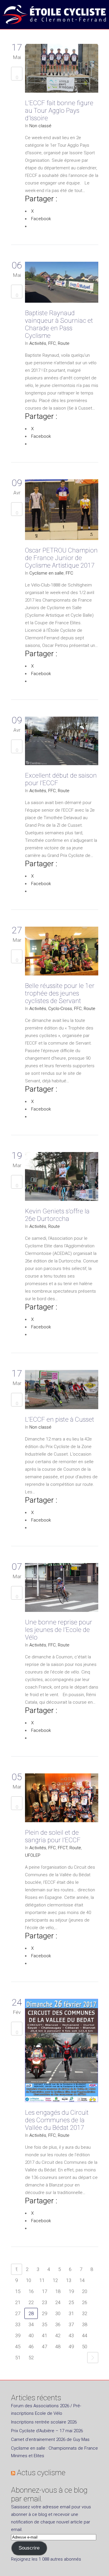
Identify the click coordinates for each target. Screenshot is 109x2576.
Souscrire (29, 2548)
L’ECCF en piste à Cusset (60, 1419)
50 (85, 2347)
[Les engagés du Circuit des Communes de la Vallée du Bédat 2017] (62, 2052)
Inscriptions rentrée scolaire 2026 (44, 2422)
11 (42, 2280)
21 (18, 2302)
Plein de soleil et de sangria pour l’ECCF (53, 1836)
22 (31, 2302)
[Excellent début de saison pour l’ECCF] (62, 742)
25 (71, 2302)
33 (18, 2324)
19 (71, 2291)
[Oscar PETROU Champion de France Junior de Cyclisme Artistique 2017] (62, 511)
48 (58, 2347)
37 (71, 2324)
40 (31, 2335)
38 (85, 2324)
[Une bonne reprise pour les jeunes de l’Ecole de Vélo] (62, 1589)
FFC (52, 343)
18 (58, 2291)
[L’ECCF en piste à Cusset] (62, 1391)
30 (58, 2313)
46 (31, 2347)
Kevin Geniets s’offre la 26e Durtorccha (57, 1215)
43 (71, 2335)
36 (58, 2324)
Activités (38, 343)
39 (18, 2335)
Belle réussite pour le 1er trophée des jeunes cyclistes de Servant (60, 993)
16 (31, 2291)
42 (58, 2335)
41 (44, 2335)
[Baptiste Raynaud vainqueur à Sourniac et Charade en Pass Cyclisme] (62, 283)
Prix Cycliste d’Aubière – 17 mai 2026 (47, 2431)
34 (31, 2324)
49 (71, 2347)
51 (18, 2358)
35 (44, 2324)
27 (18, 2313)
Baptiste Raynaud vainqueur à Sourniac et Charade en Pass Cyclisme (59, 324)
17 (44, 2291)
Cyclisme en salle (47, 573)
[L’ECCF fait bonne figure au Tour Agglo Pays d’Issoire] (62, 69)
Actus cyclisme (41, 2473)
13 (69, 2280)
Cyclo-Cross (60, 1009)
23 (44, 2302)
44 (85, 2335)
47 (44, 2347)
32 (85, 2313)
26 (85, 2302)
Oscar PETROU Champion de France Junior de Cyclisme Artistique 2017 (61, 558)
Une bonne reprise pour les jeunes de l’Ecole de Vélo (59, 1630)
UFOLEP (33, 1855)
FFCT (63, 1848)
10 (28, 2280)
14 (82, 2280)
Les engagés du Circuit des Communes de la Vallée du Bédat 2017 (57, 2120)
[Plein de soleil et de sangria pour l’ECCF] (62, 1799)
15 (18, 2291)
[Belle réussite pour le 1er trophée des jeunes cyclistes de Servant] (62, 952)
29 (44, 2313)
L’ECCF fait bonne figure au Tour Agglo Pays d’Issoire (59, 111)
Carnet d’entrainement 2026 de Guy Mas (50, 2439)
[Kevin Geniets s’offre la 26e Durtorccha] (62, 1178)
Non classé (40, 126)
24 (58, 2302)
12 (55, 2280)
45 (18, 2347)
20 (85, 2291)
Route (64, 343)
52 (31, 2358)
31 (71, 2313)
